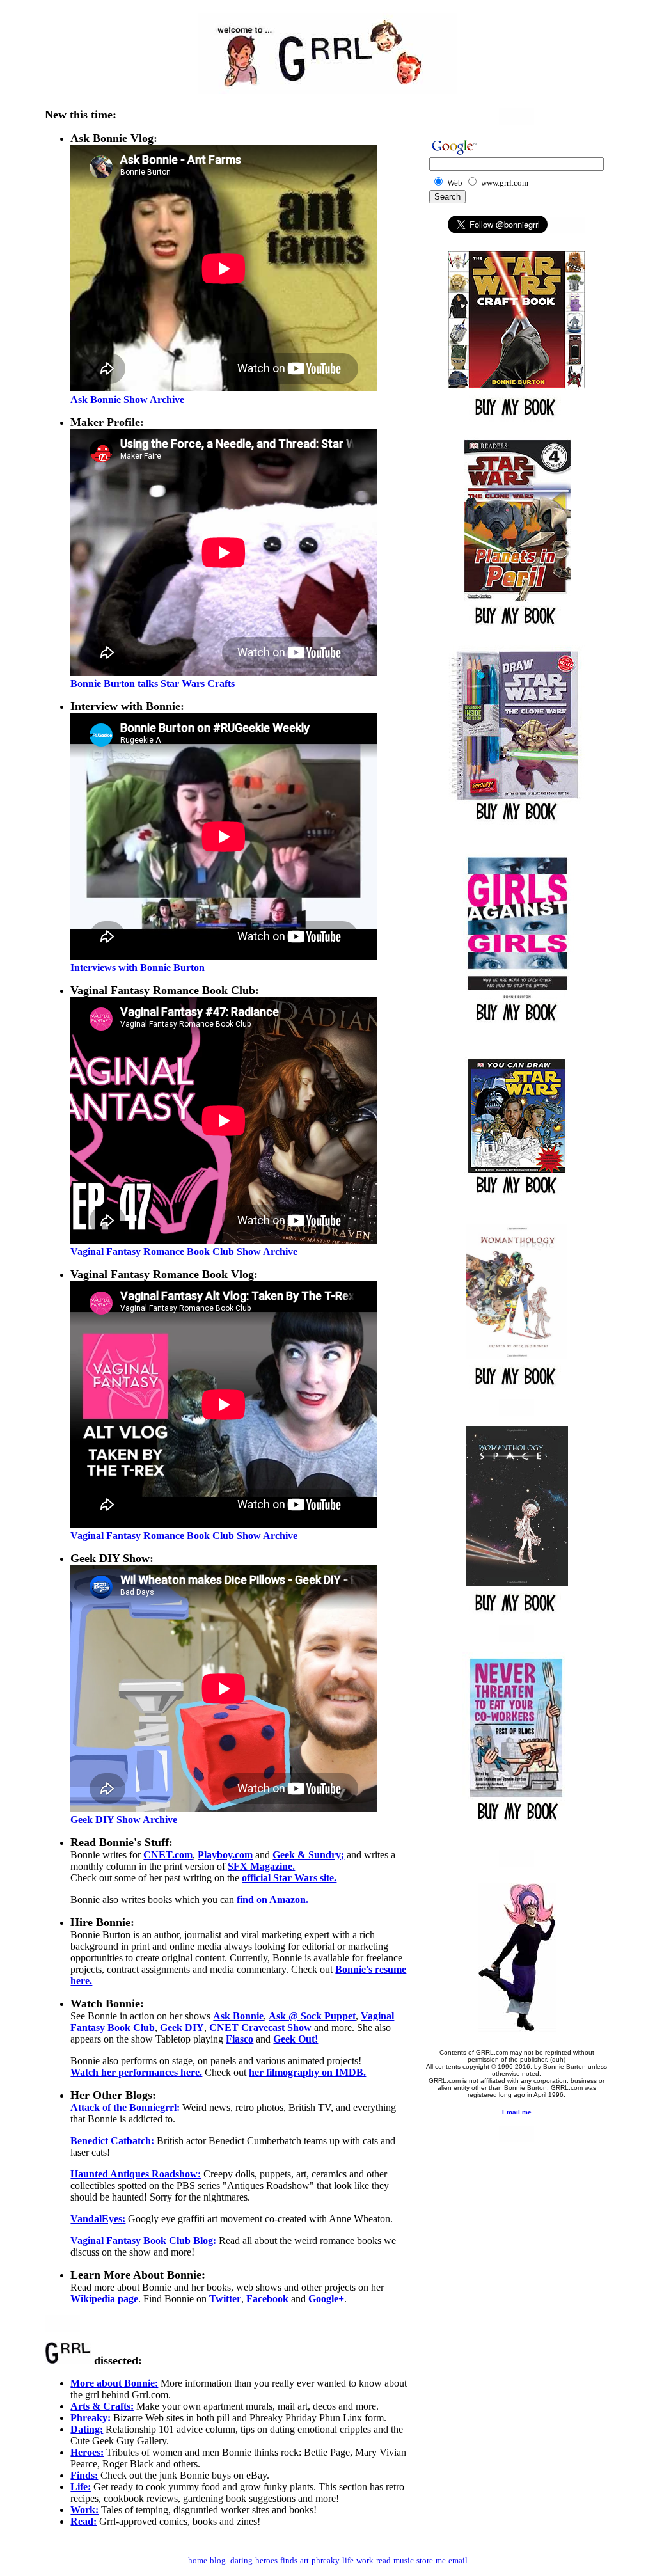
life (348, 2560)
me (441, 2560)
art (304, 2560)
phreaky (326, 2560)
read (383, 2560)
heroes (266, 2560)
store (425, 2560)
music (404, 2560)
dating (241, 2560)
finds (289, 2560)
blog (218, 2560)
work (365, 2560)
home (198, 2560)
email (458, 2560)
